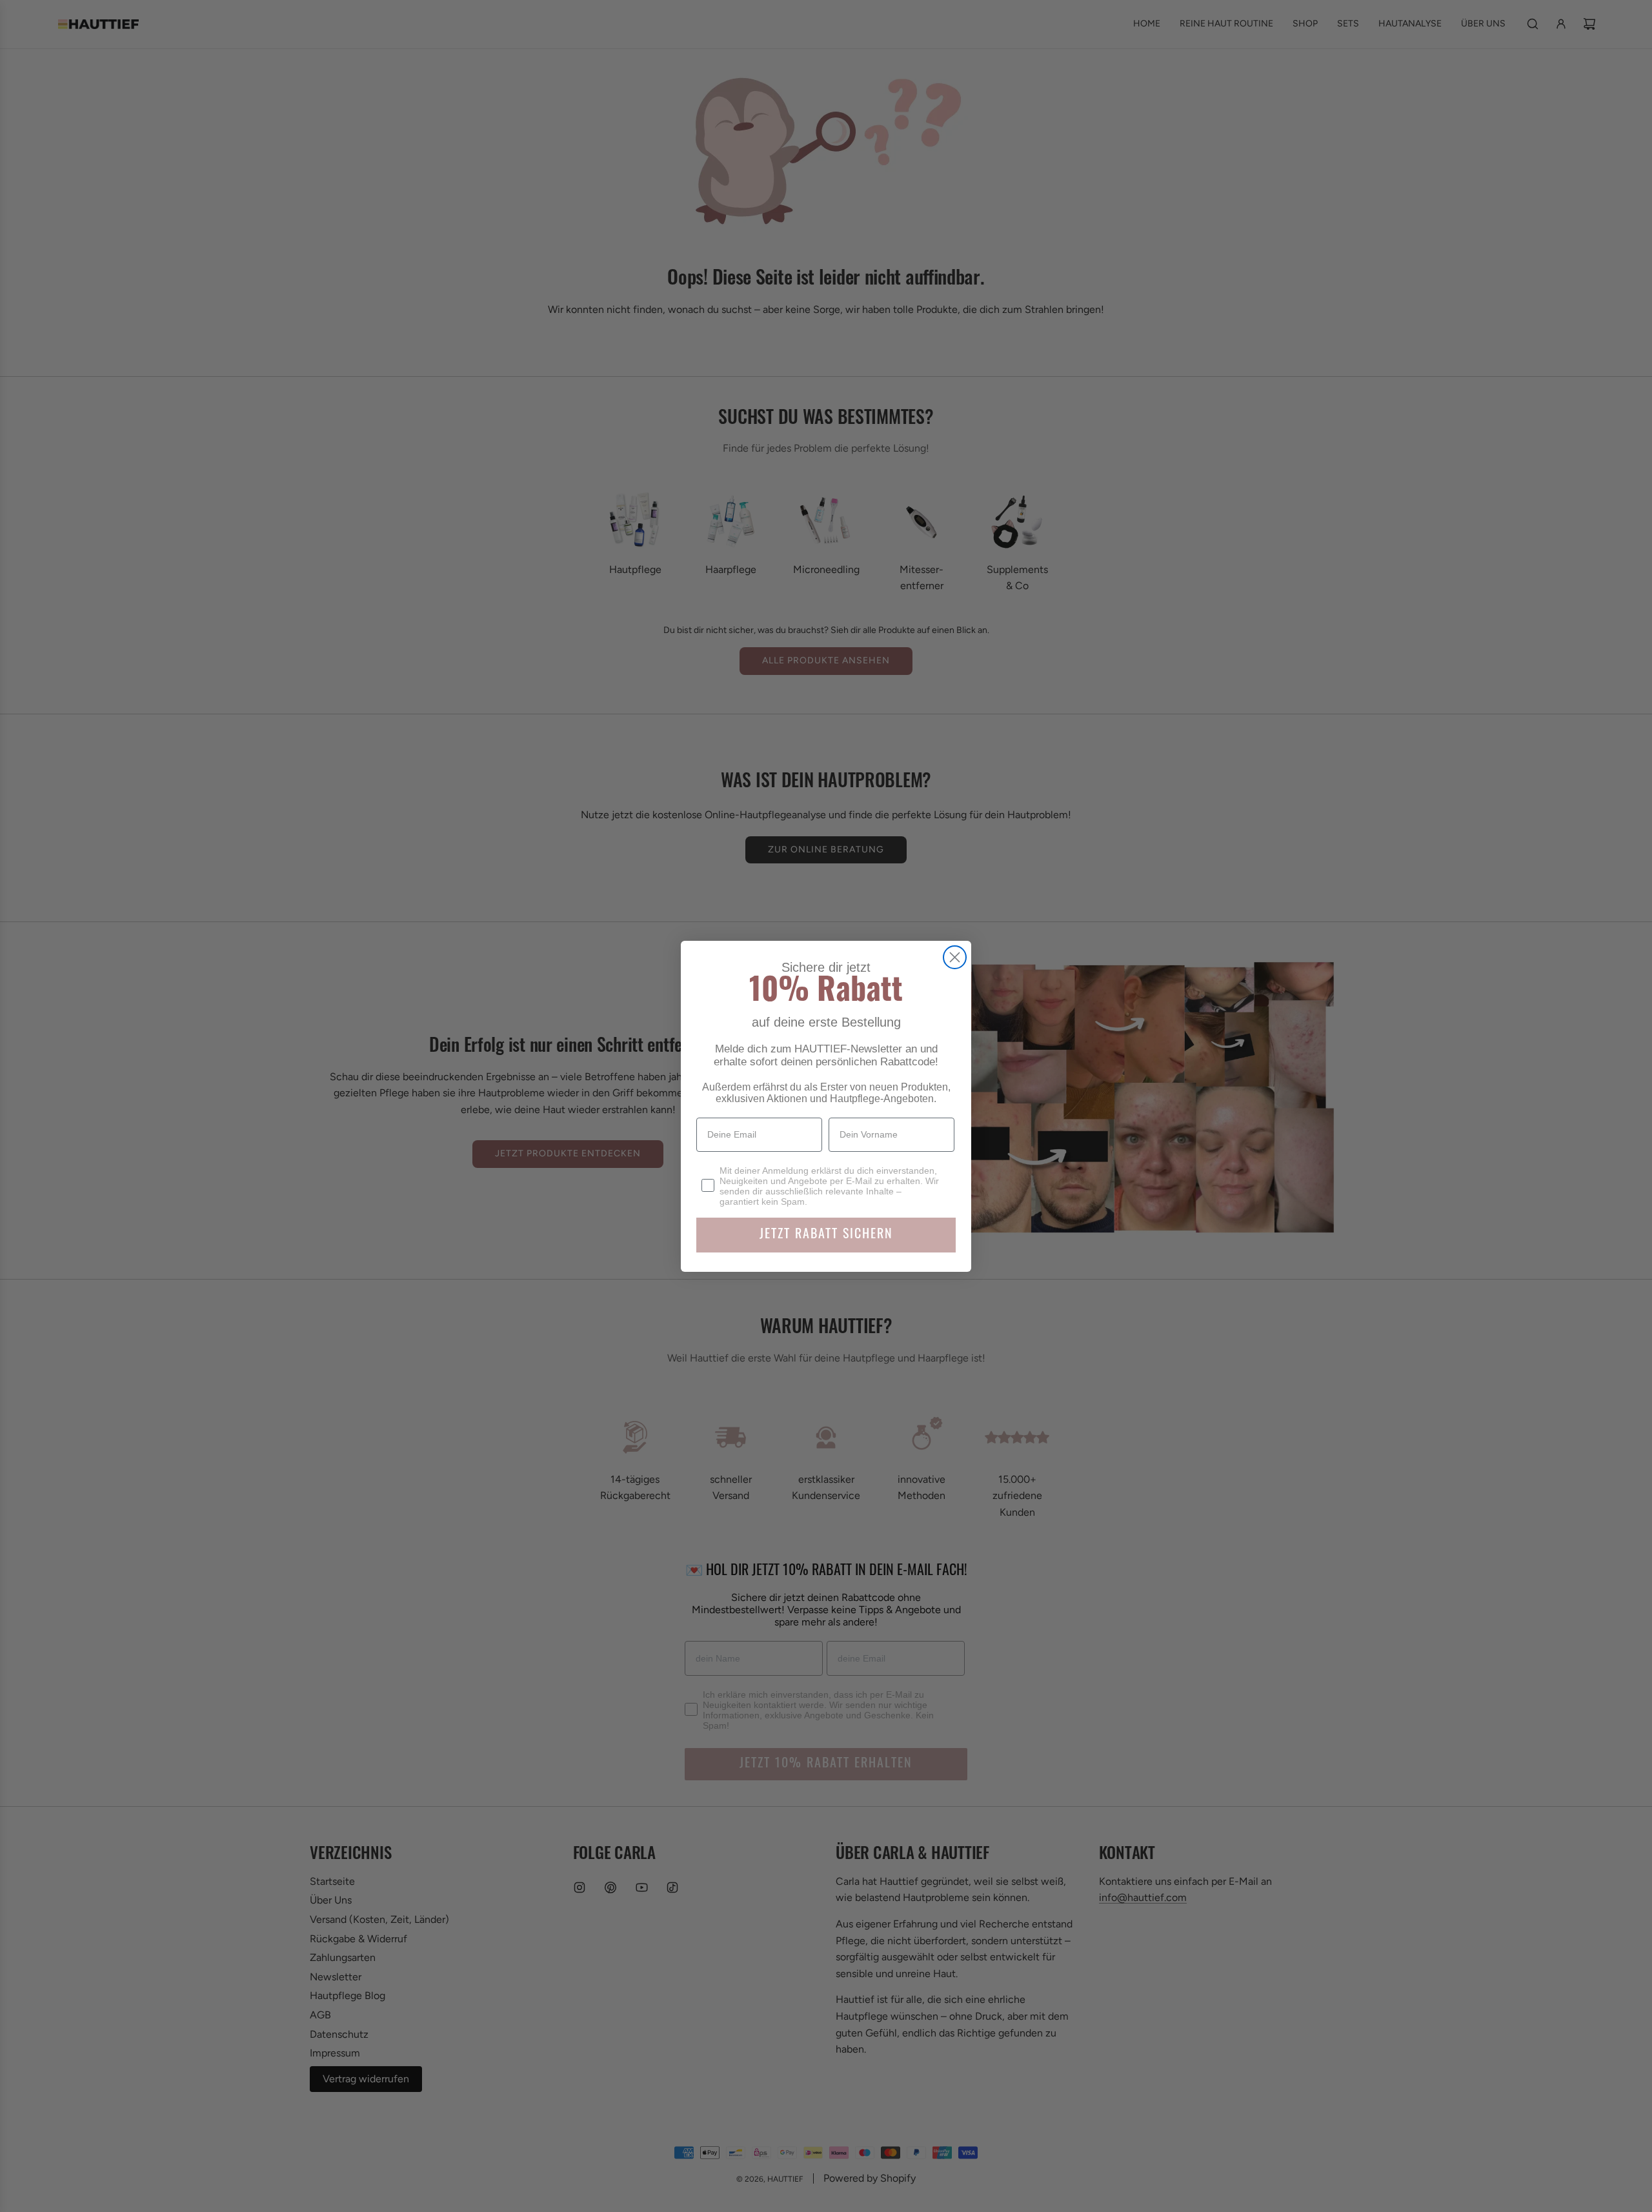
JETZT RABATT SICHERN (826, 1235)
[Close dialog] (955, 957)
